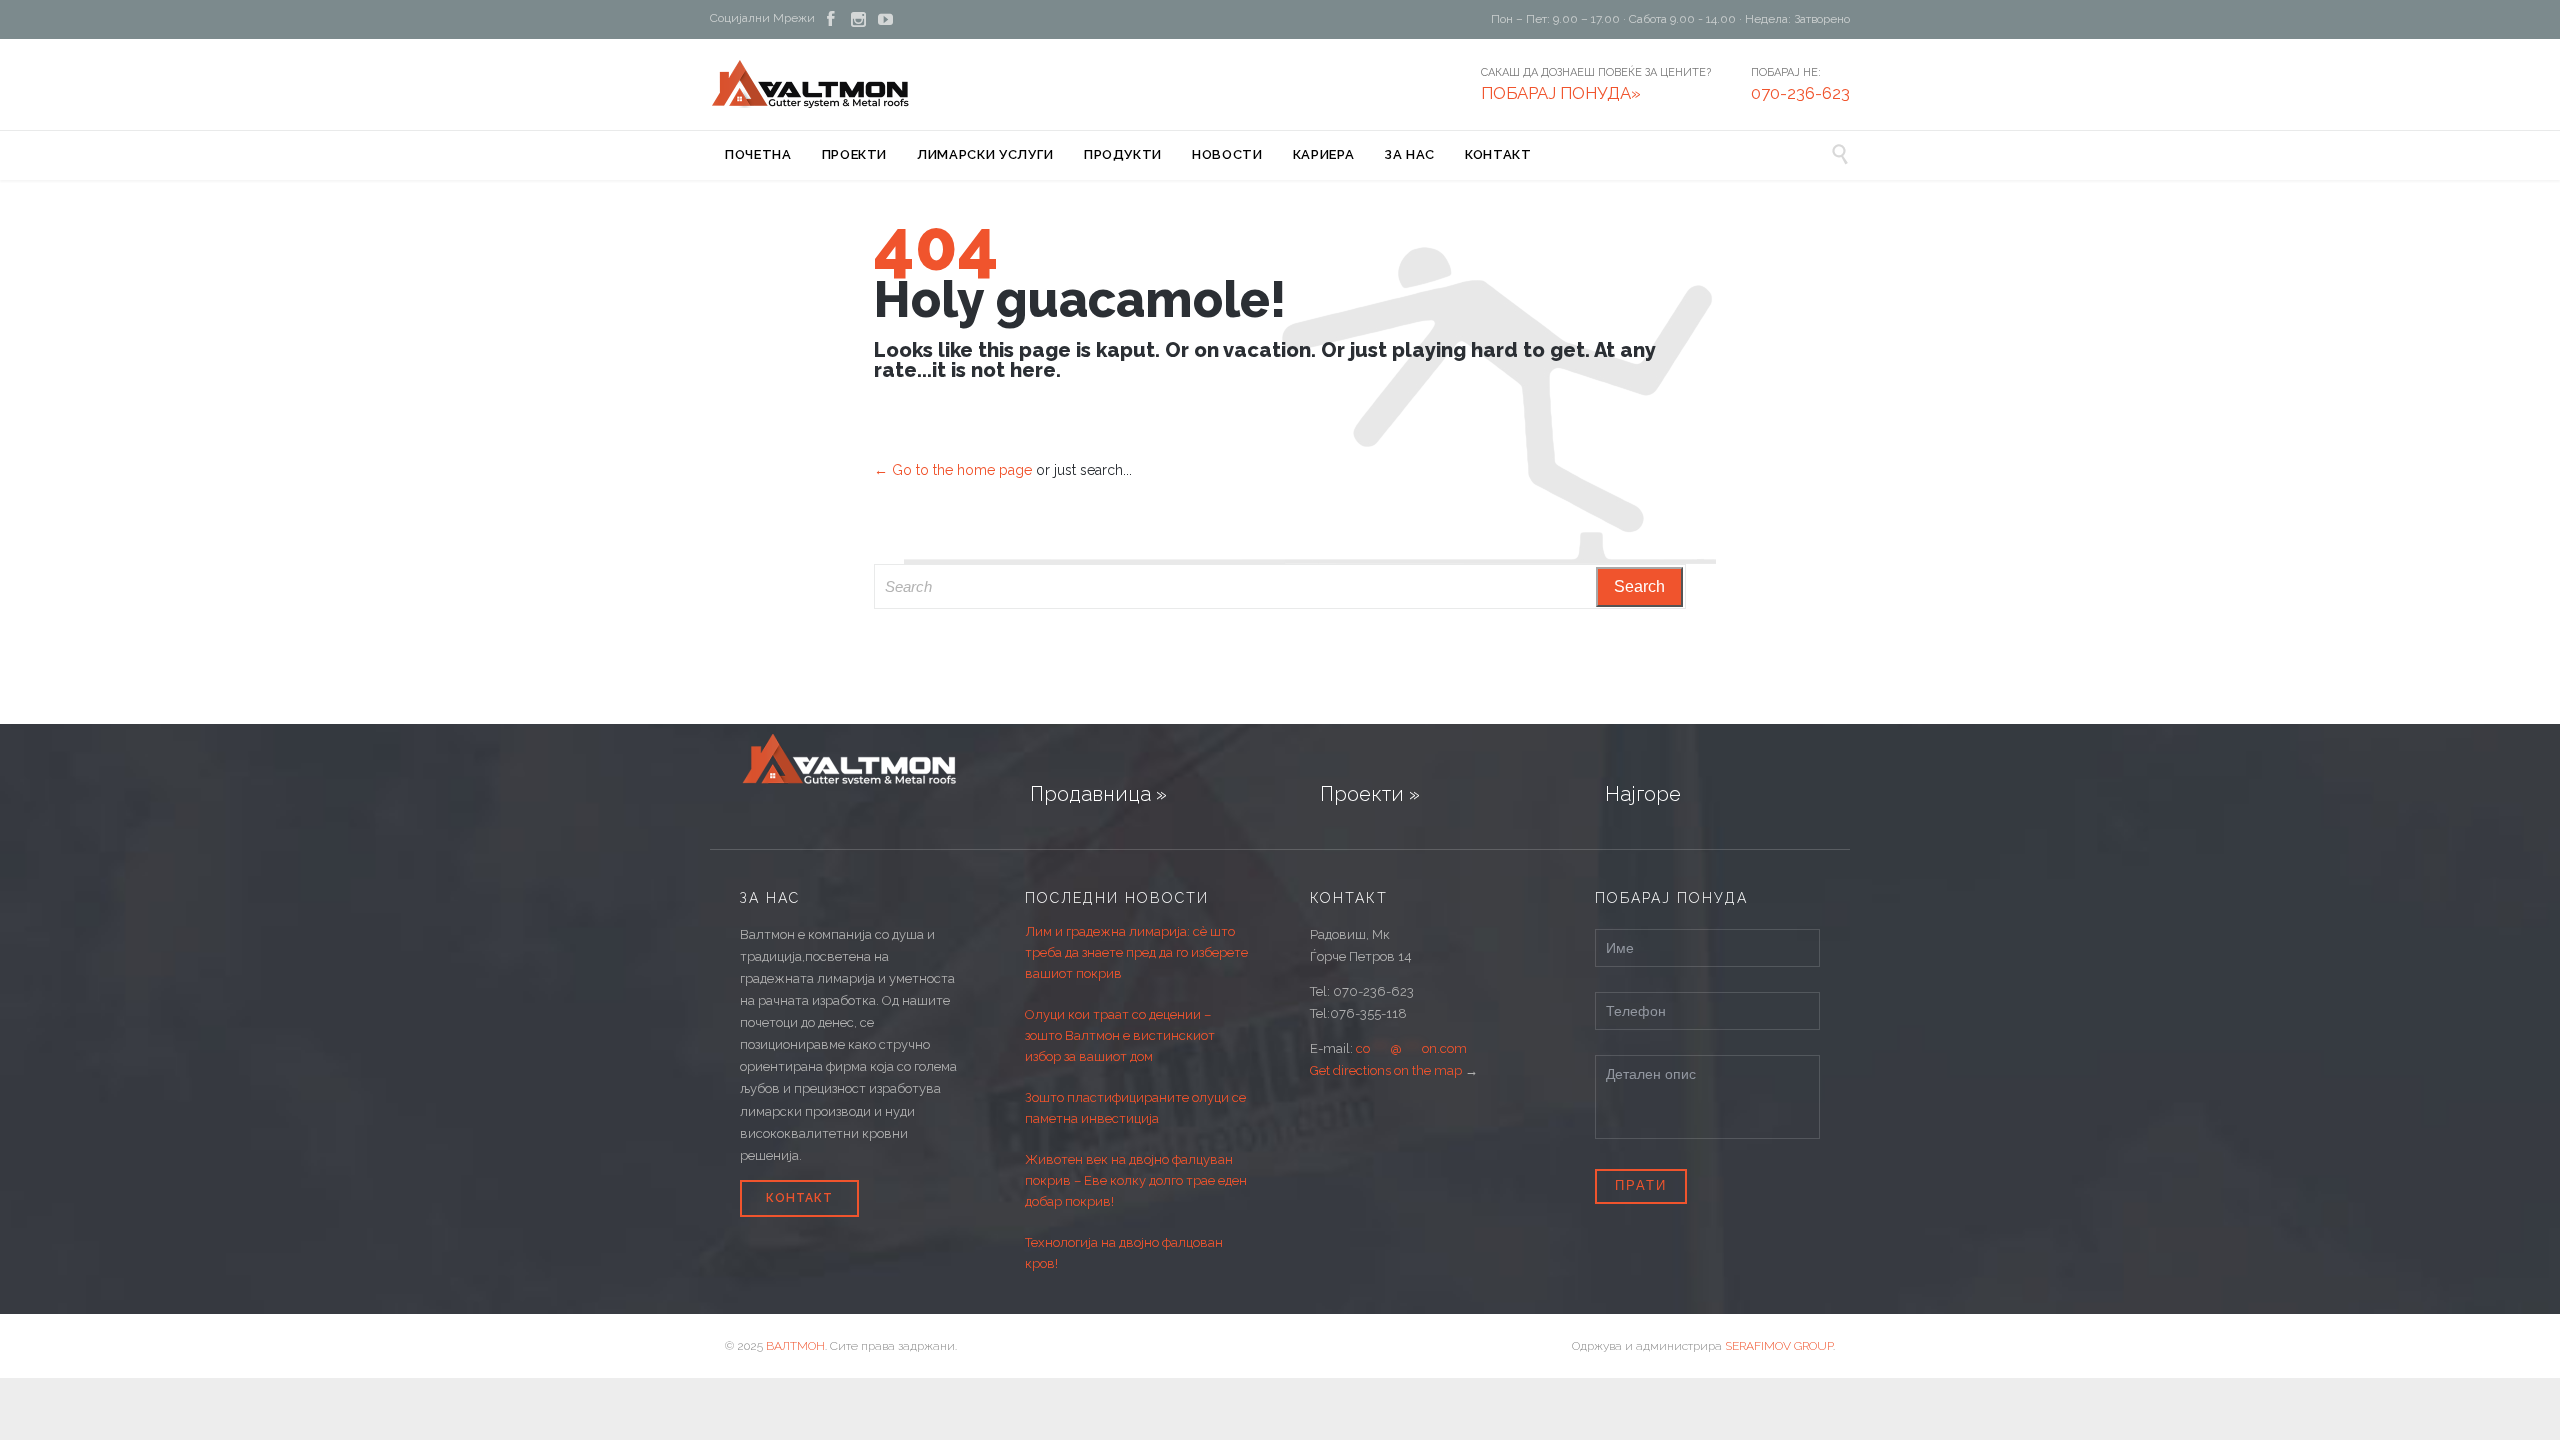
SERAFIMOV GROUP (1779, 1346)
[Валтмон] (811, 84)
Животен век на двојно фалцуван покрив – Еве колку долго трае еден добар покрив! (1136, 1180)
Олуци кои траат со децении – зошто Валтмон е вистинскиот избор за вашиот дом (1120, 1035)
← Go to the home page (953, 470)
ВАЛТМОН (795, 1346)
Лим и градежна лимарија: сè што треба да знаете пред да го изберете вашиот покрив (1136, 952)
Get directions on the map (1386, 1070)
